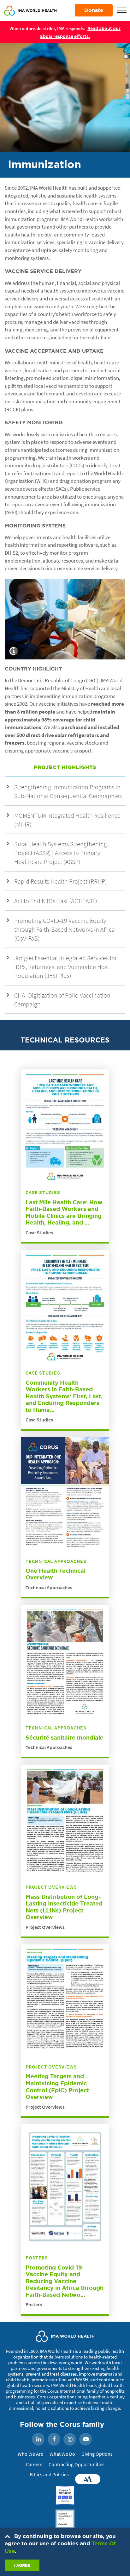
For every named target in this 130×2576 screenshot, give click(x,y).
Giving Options (97, 2454)
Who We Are (30, 2454)
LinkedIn (38, 2440)
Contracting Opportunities (77, 2464)
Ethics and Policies (49, 2474)
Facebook (54, 2440)
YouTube (86, 2440)
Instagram (70, 2440)
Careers (34, 2464)
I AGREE (22, 2565)
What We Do (62, 2454)
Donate (94, 10)
